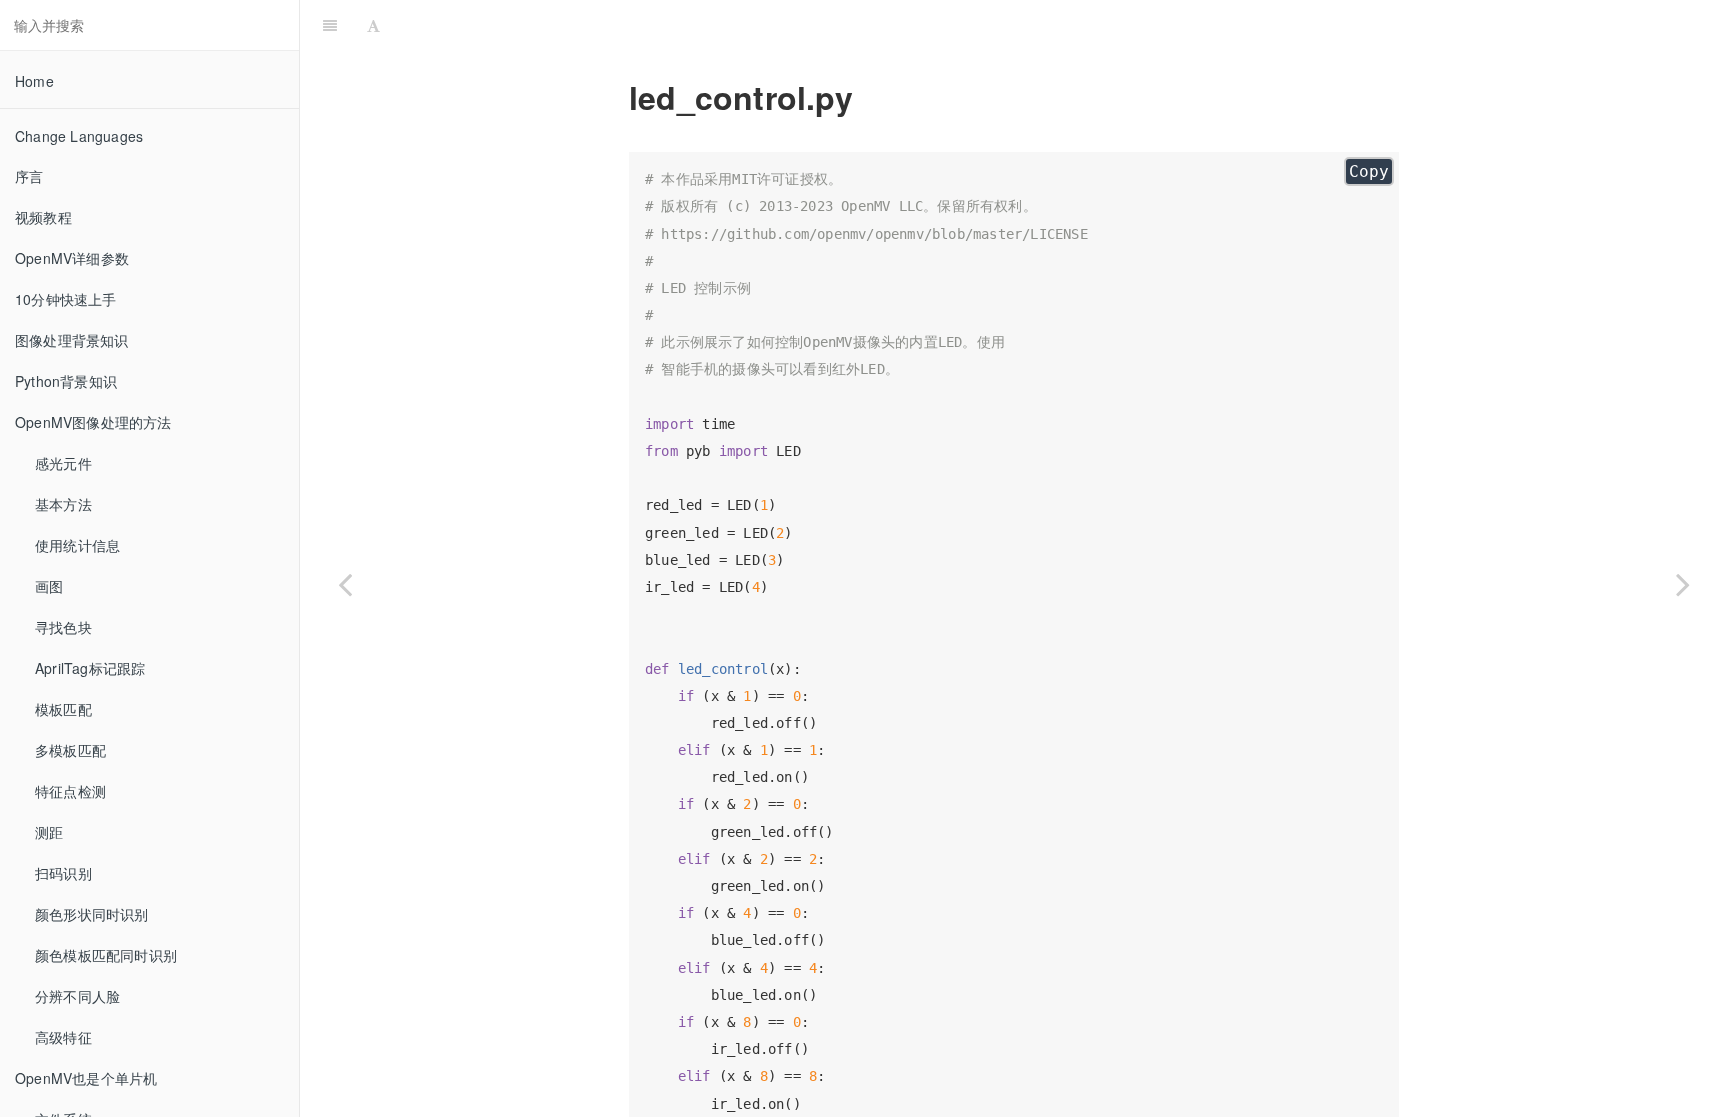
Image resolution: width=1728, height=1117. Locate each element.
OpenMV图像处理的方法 (93, 422)
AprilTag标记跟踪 (90, 668)
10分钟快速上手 (66, 299)
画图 (49, 586)
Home (34, 81)
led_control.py (1057, 24)
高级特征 (63, 1037)
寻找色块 (63, 627)
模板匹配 (63, 709)
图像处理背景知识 (72, 340)
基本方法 (63, 504)
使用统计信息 (77, 545)
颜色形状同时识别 (92, 914)
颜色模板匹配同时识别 (106, 955)
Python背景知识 (66, 381)
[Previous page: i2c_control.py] (345, 583)
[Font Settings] (373, 25)
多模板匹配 (70, 750)
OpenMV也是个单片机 (86, 1078)
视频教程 (43, 217)
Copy (1369, 171)
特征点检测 (70, 791)
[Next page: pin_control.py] (1683, 583)
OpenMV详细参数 (72, 258)
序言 (29, 176)
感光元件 (63, 463)
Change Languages (79, 136)
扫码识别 (63, 873)
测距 (49, 832)
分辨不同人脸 (77, 996)
